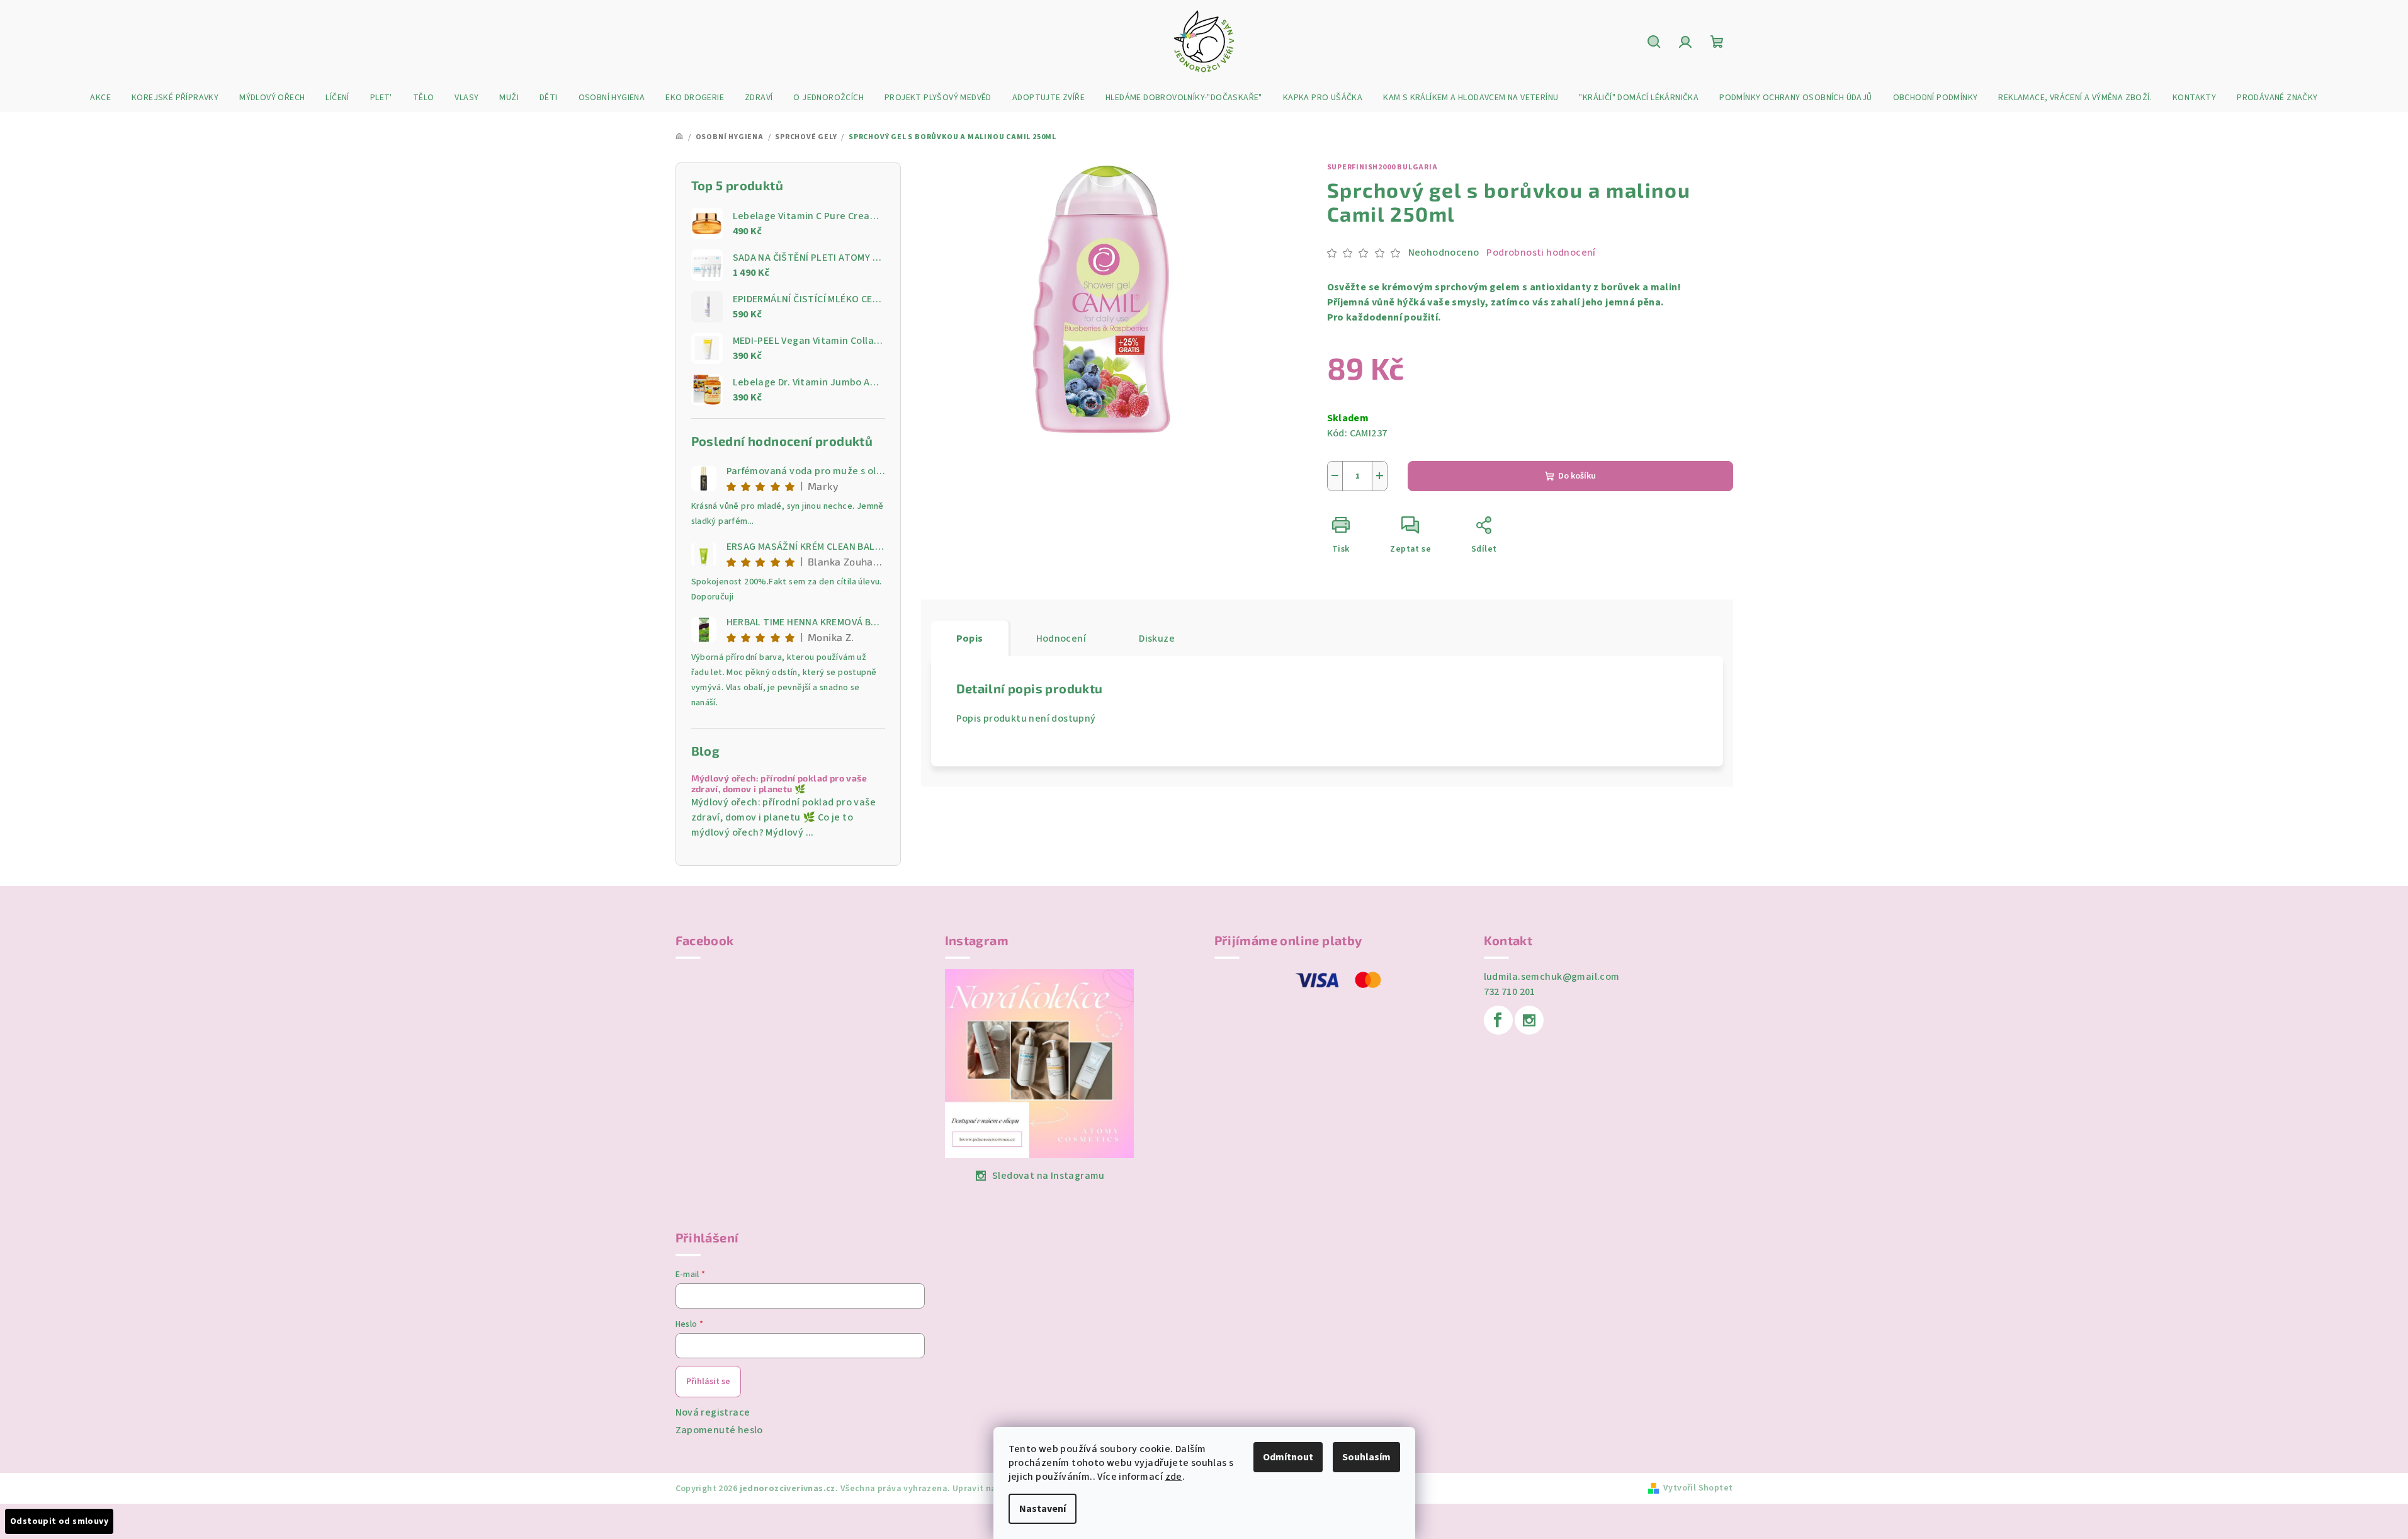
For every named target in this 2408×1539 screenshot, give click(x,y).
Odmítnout (1288, 1457)
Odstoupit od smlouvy (59, 1521)
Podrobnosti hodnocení (1541, 253)
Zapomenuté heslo (719, 1430)
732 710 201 (1510, 992)
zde (1174, 1477)
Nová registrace (713, 1412)
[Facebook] (1498, 1020)
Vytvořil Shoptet (1698, 1488)
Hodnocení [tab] (1061, 639)
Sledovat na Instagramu (1049, 1176)
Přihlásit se (708, 1382)
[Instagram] (1529, 1020)
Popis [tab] (970, 639)
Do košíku (1577, 476)
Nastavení (1043, 1509)
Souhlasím (1366, 1457)
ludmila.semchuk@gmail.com (1552, 977)
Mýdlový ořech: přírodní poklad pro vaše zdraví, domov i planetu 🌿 (779, 784)
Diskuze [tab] (1157, 639)
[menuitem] (100, 98)
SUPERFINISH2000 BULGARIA (1382, 167)
